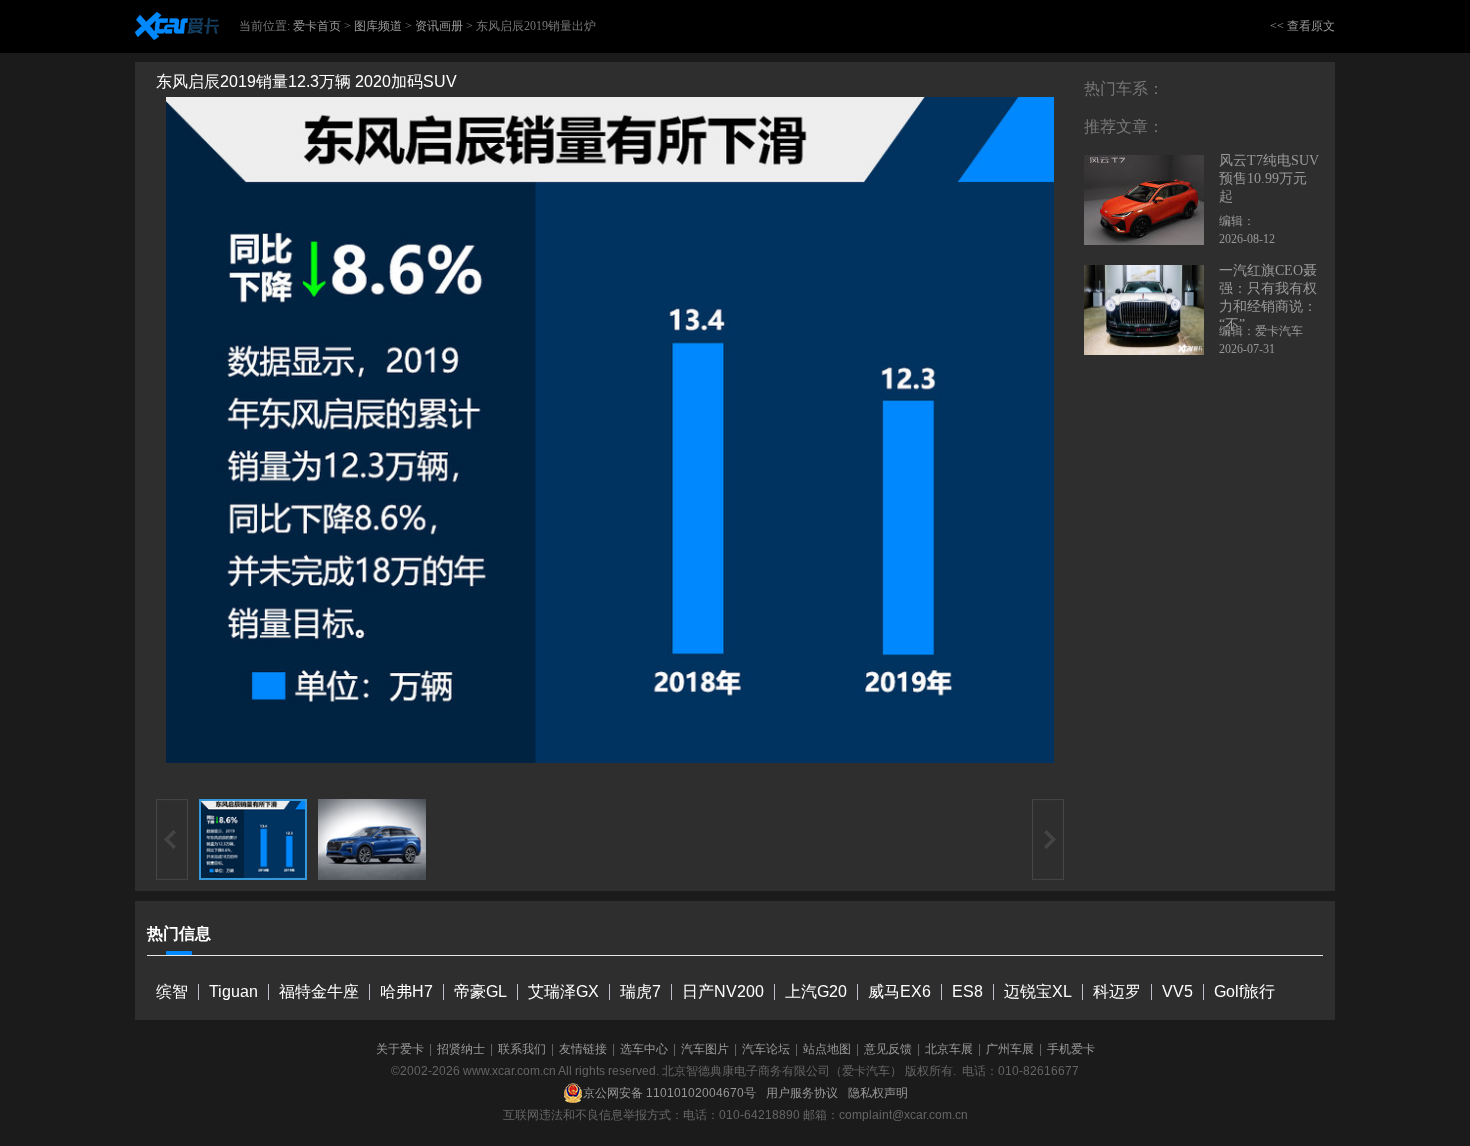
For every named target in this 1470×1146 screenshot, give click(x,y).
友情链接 (583, 1049)
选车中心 (644, 1049)
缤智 (172, 991)
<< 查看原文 (1302, 26)
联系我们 (522, 1049)
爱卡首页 (317, 26)
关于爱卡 (400, 1049)
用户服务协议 (802, 1093)
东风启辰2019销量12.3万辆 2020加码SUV (306, 81)
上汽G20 (816, 991)
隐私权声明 (878, 1093)
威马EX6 (899, 991)
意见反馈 (888, 1049)
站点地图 (827, 1049)
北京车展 (949, 1049)
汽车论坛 (766, 1049)
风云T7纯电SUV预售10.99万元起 (1269, 178)
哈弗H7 (406, 991)
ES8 (967, 991)
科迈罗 (1117, 991)
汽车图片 (705, 1049)
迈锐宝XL (1038, 991)
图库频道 (378, 26)
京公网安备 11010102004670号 (669, 1093)
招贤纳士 (461, 1049)
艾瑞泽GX (563, 991)
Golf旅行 (1244, 991)
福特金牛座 (319, 991)
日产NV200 (723, 991)
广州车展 (1010, 1049)
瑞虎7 (640, 991)
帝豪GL (480, 991)
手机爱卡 (1071, 1049)
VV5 (1177, 991)
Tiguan (233, 991)
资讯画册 (439, 26)
